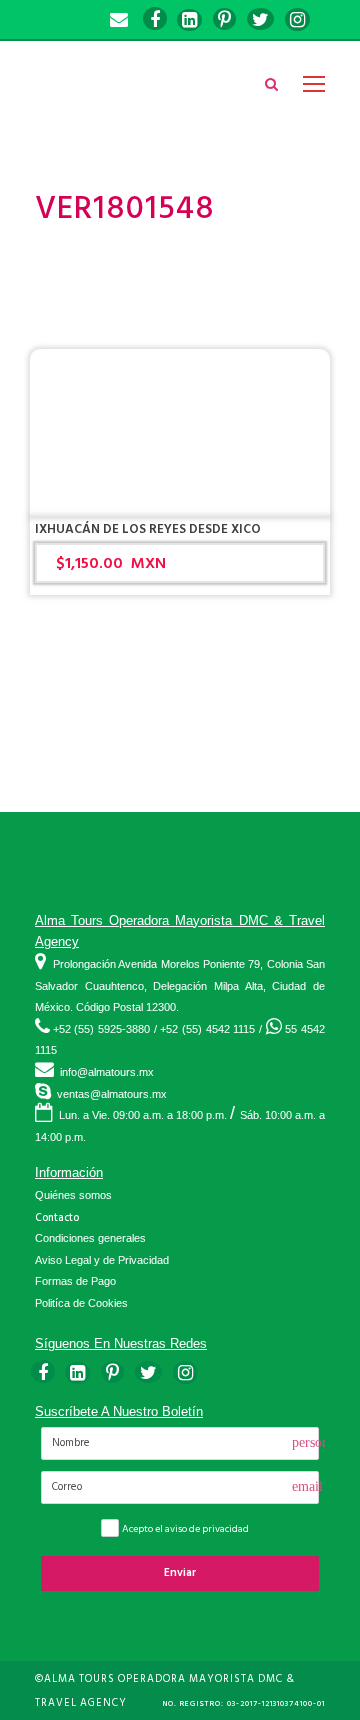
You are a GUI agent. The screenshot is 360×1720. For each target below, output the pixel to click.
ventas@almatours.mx (112, 1094)
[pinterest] (224, 20)
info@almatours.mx (107, 1072)
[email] (119, 20)
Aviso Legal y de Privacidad (102, 1260)
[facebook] (155, 20)
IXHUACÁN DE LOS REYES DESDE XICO (148, 529)
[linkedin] (189, 20)
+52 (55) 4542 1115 (207, 1029)
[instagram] (297, 20)
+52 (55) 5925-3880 (101, 1029)
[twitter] (260, 20)
